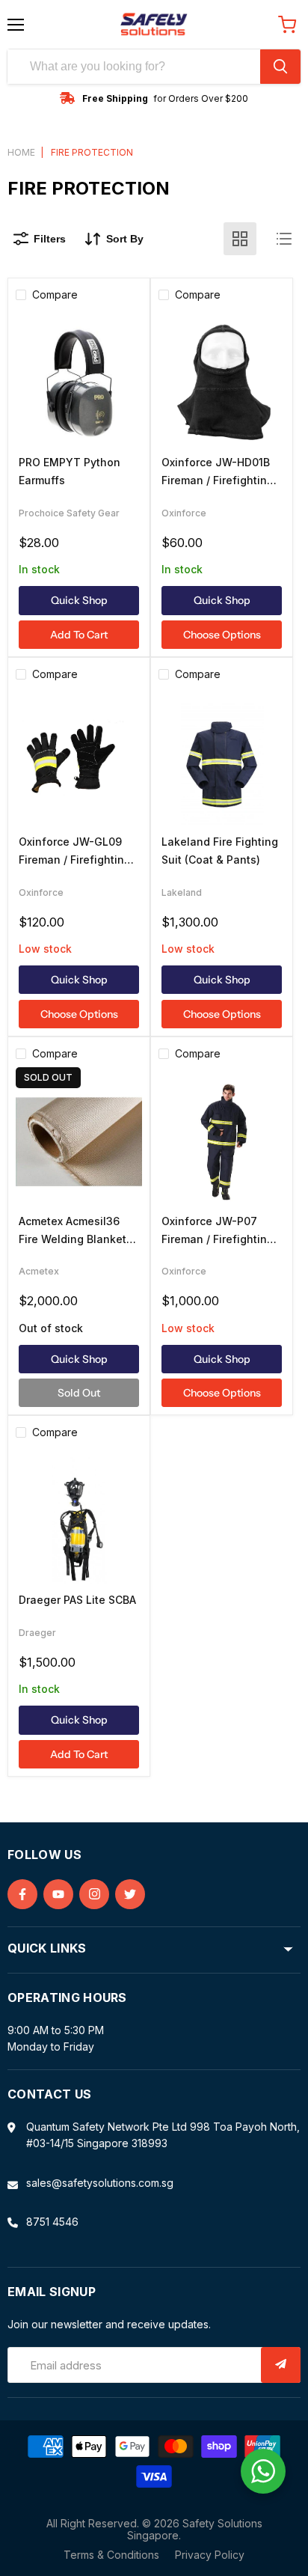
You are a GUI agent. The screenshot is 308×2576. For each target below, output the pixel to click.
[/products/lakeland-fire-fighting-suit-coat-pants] (222, 762)
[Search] (280, 67)
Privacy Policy (210, 2555)
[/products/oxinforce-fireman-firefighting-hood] (222, 383)
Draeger (37, 1633)
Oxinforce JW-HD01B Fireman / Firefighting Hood (218, 480)
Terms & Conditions (111, 2555)
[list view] (284, 239)
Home (21, 153)
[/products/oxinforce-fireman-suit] (222, 1142)
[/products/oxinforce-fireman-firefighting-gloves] (79, 762)
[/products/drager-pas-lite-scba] (79, 1520)
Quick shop (79, 600)
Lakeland (182, 892)
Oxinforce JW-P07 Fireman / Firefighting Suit (218, 1239)
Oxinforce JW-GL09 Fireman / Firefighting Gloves (75, 860)
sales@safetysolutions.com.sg (100, 2183)
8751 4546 (52, 2222)
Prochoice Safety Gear (69, 513)
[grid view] (240, 239)
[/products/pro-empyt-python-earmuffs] (79, 383)
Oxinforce (184, 513)
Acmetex (39, 1271)
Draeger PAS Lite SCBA (77, 1600)
